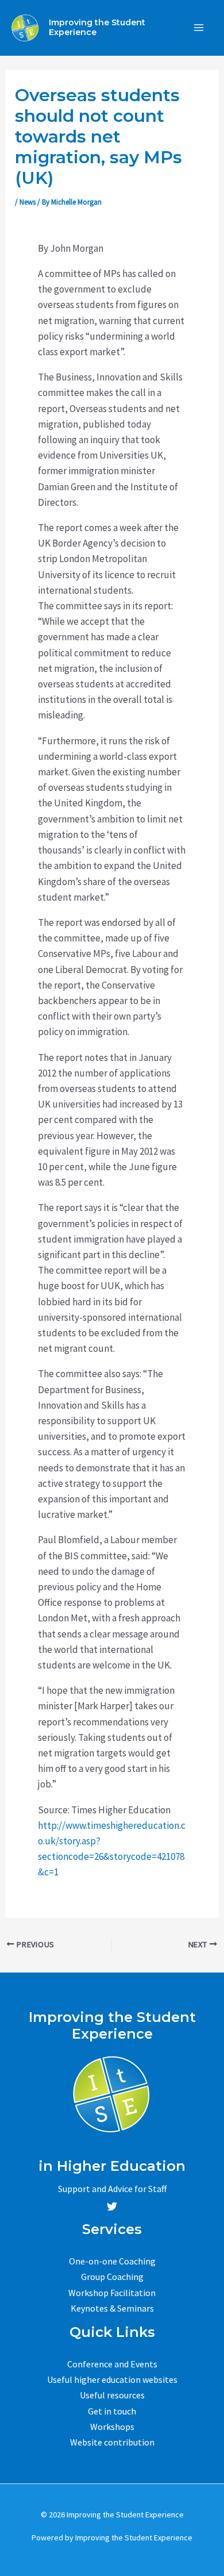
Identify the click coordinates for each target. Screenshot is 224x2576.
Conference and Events (112, 2364)
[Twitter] (112, 2206)
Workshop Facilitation (112, 2293)
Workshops (112, 2427)
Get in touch (112, 2411)
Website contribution (112, 2442)
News (28, 202)
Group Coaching (112, 2277)
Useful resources (112, 2395)
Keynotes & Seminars (112, 2308)
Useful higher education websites (112, 2379)
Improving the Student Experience (97, 27)
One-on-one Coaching (112, 2261)
